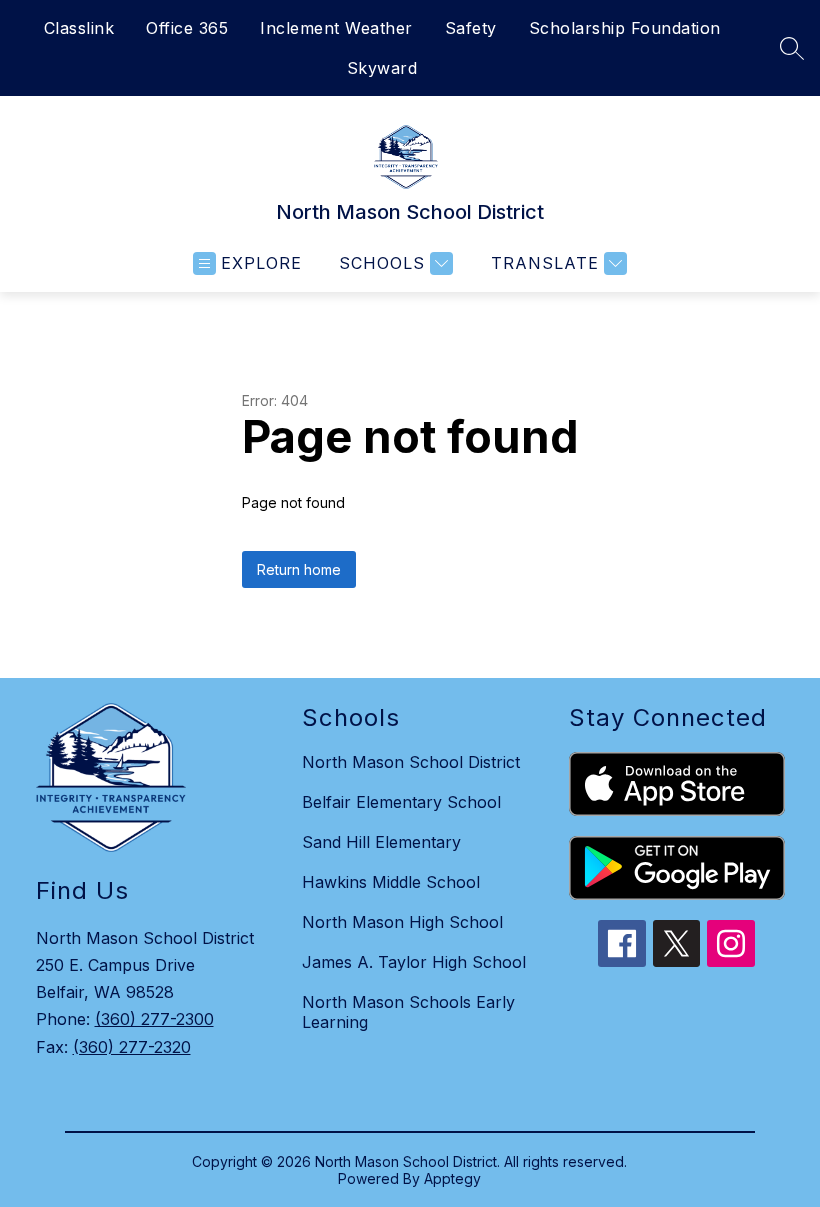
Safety (471, 28)
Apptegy (452, 1178)
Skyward (382, 68)
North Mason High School (402, 922)
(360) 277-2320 (132, 1047)
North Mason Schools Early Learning (408, 1012)
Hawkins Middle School (391, 882)
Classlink (79, 28)
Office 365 (187, 28)
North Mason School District (411, 762)
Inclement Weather (336, 28)
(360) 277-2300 (154, 1019)
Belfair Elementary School (401, 802)
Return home (299, 569)
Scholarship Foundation (625, 28)
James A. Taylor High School (414, 962)
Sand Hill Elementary (381, 842)
